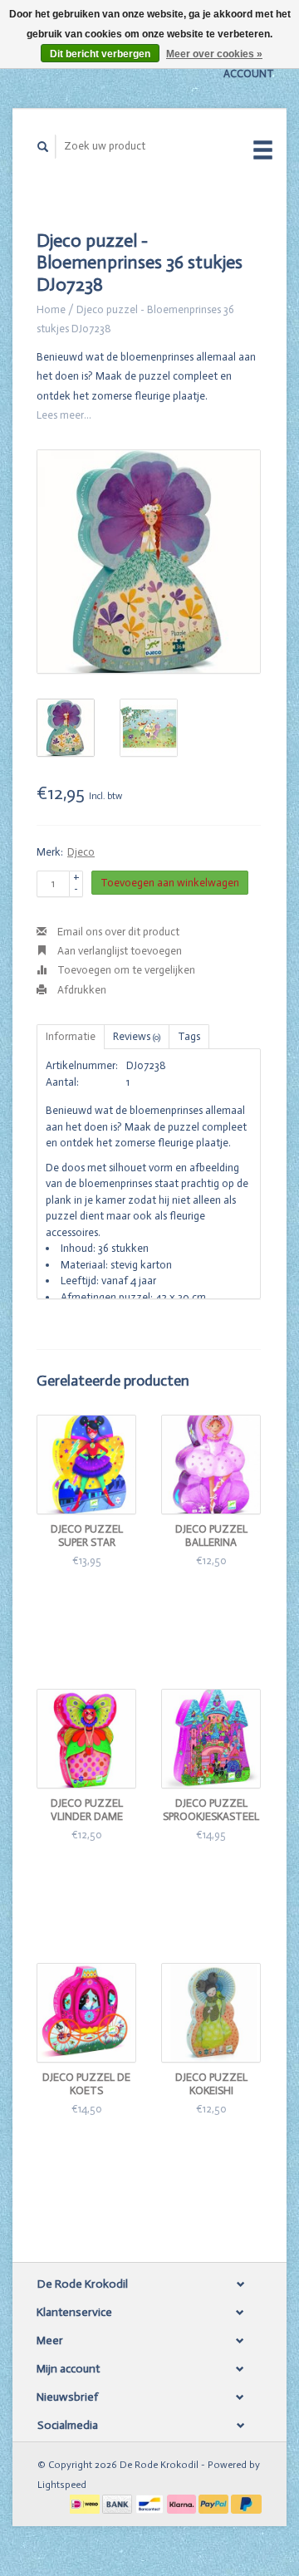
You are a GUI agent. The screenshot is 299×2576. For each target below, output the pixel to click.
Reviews (137, 1036)
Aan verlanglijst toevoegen (118, 951)
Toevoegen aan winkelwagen (170, 883)
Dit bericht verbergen (100, 54)
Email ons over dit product (117, 932)
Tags (189, 1036)
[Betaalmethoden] (86, 2503)
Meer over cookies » (214, 54)
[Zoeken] (43, 147)
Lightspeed (62, 2485)
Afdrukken (81, 990)
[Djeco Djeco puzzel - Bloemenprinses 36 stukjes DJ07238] (149, 562)
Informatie (71, 1036)
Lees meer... (64, 415)
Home (51, 309)
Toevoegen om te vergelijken (125, 970)
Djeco (81, 852)
